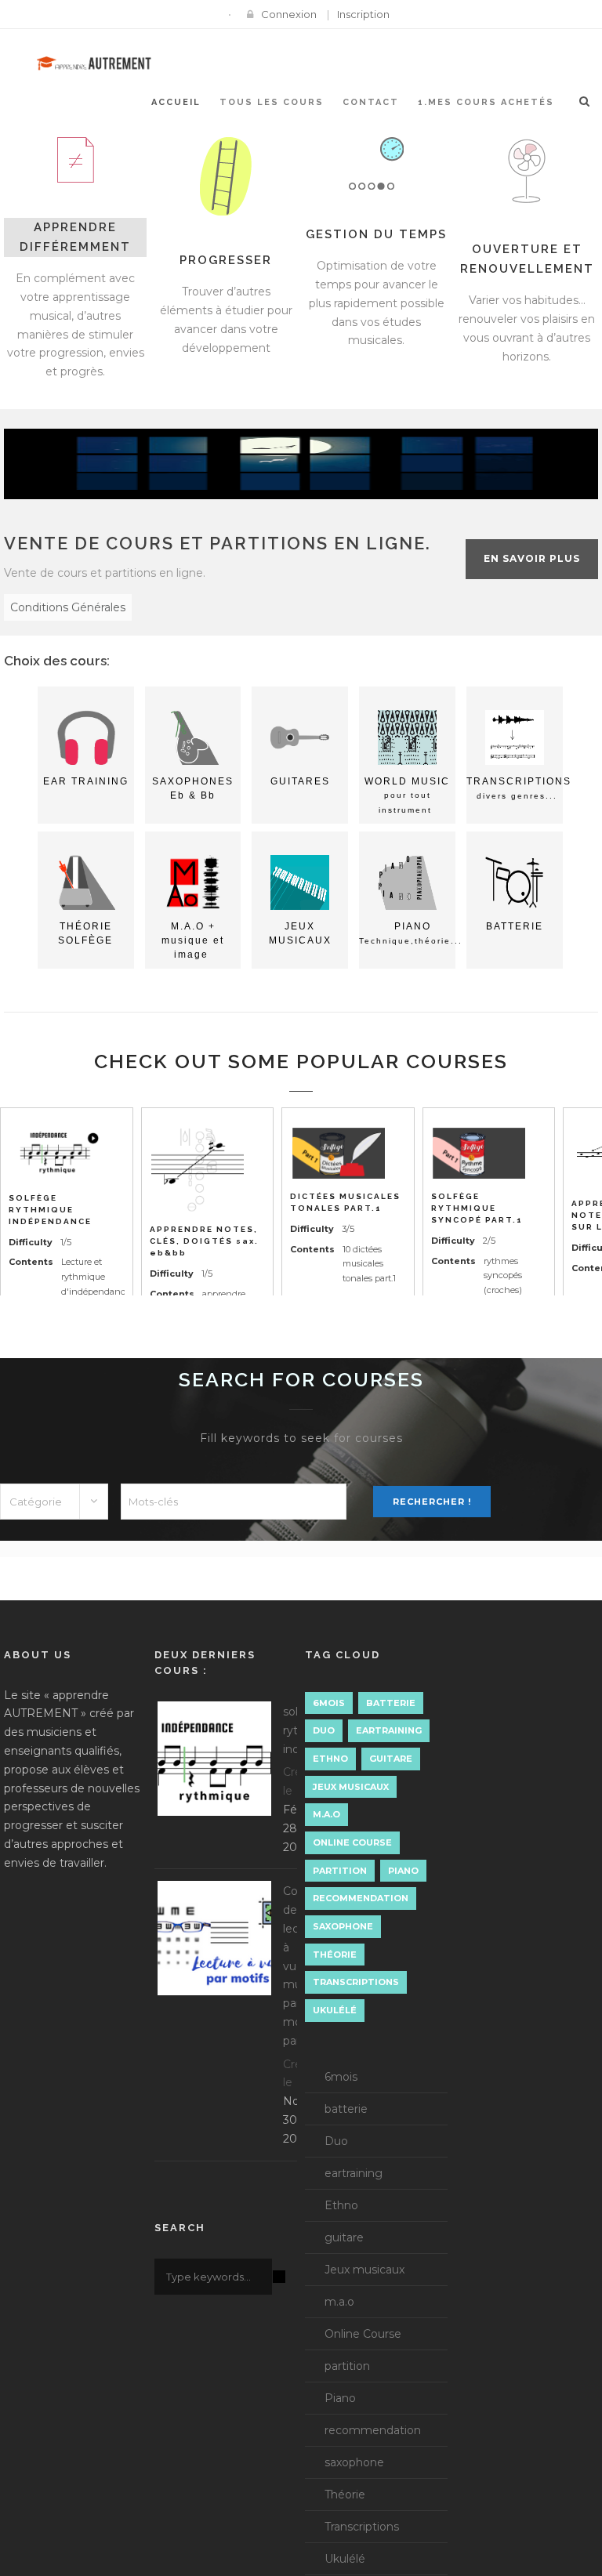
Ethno (330, 1759)
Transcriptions (356, 1982)
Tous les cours (272, 102)
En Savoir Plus (532, 558)
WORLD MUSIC (407, 795)
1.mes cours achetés (486, 102)
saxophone (343, 1926)
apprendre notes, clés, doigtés (204, 1241)
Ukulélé (335, 2010)
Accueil (176, 102)
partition (340, 1871)
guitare (391, 1759)
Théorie (335, 1955)
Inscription (363, 14)
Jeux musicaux (351, 1787)
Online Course (352, 1842)
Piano (403, 1871)
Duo (324, 1730)
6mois (329, 1703)
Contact (371, 102)
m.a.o (326, 1814)
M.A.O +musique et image (193, 940)
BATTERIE (515, 926)
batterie (391, 1703)
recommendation (361, 1898)
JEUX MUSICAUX (300, 933)
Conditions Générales (68, 607)
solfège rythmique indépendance (50, 1210)
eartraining (389, 1730)
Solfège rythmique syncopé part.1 (477, 1208)
